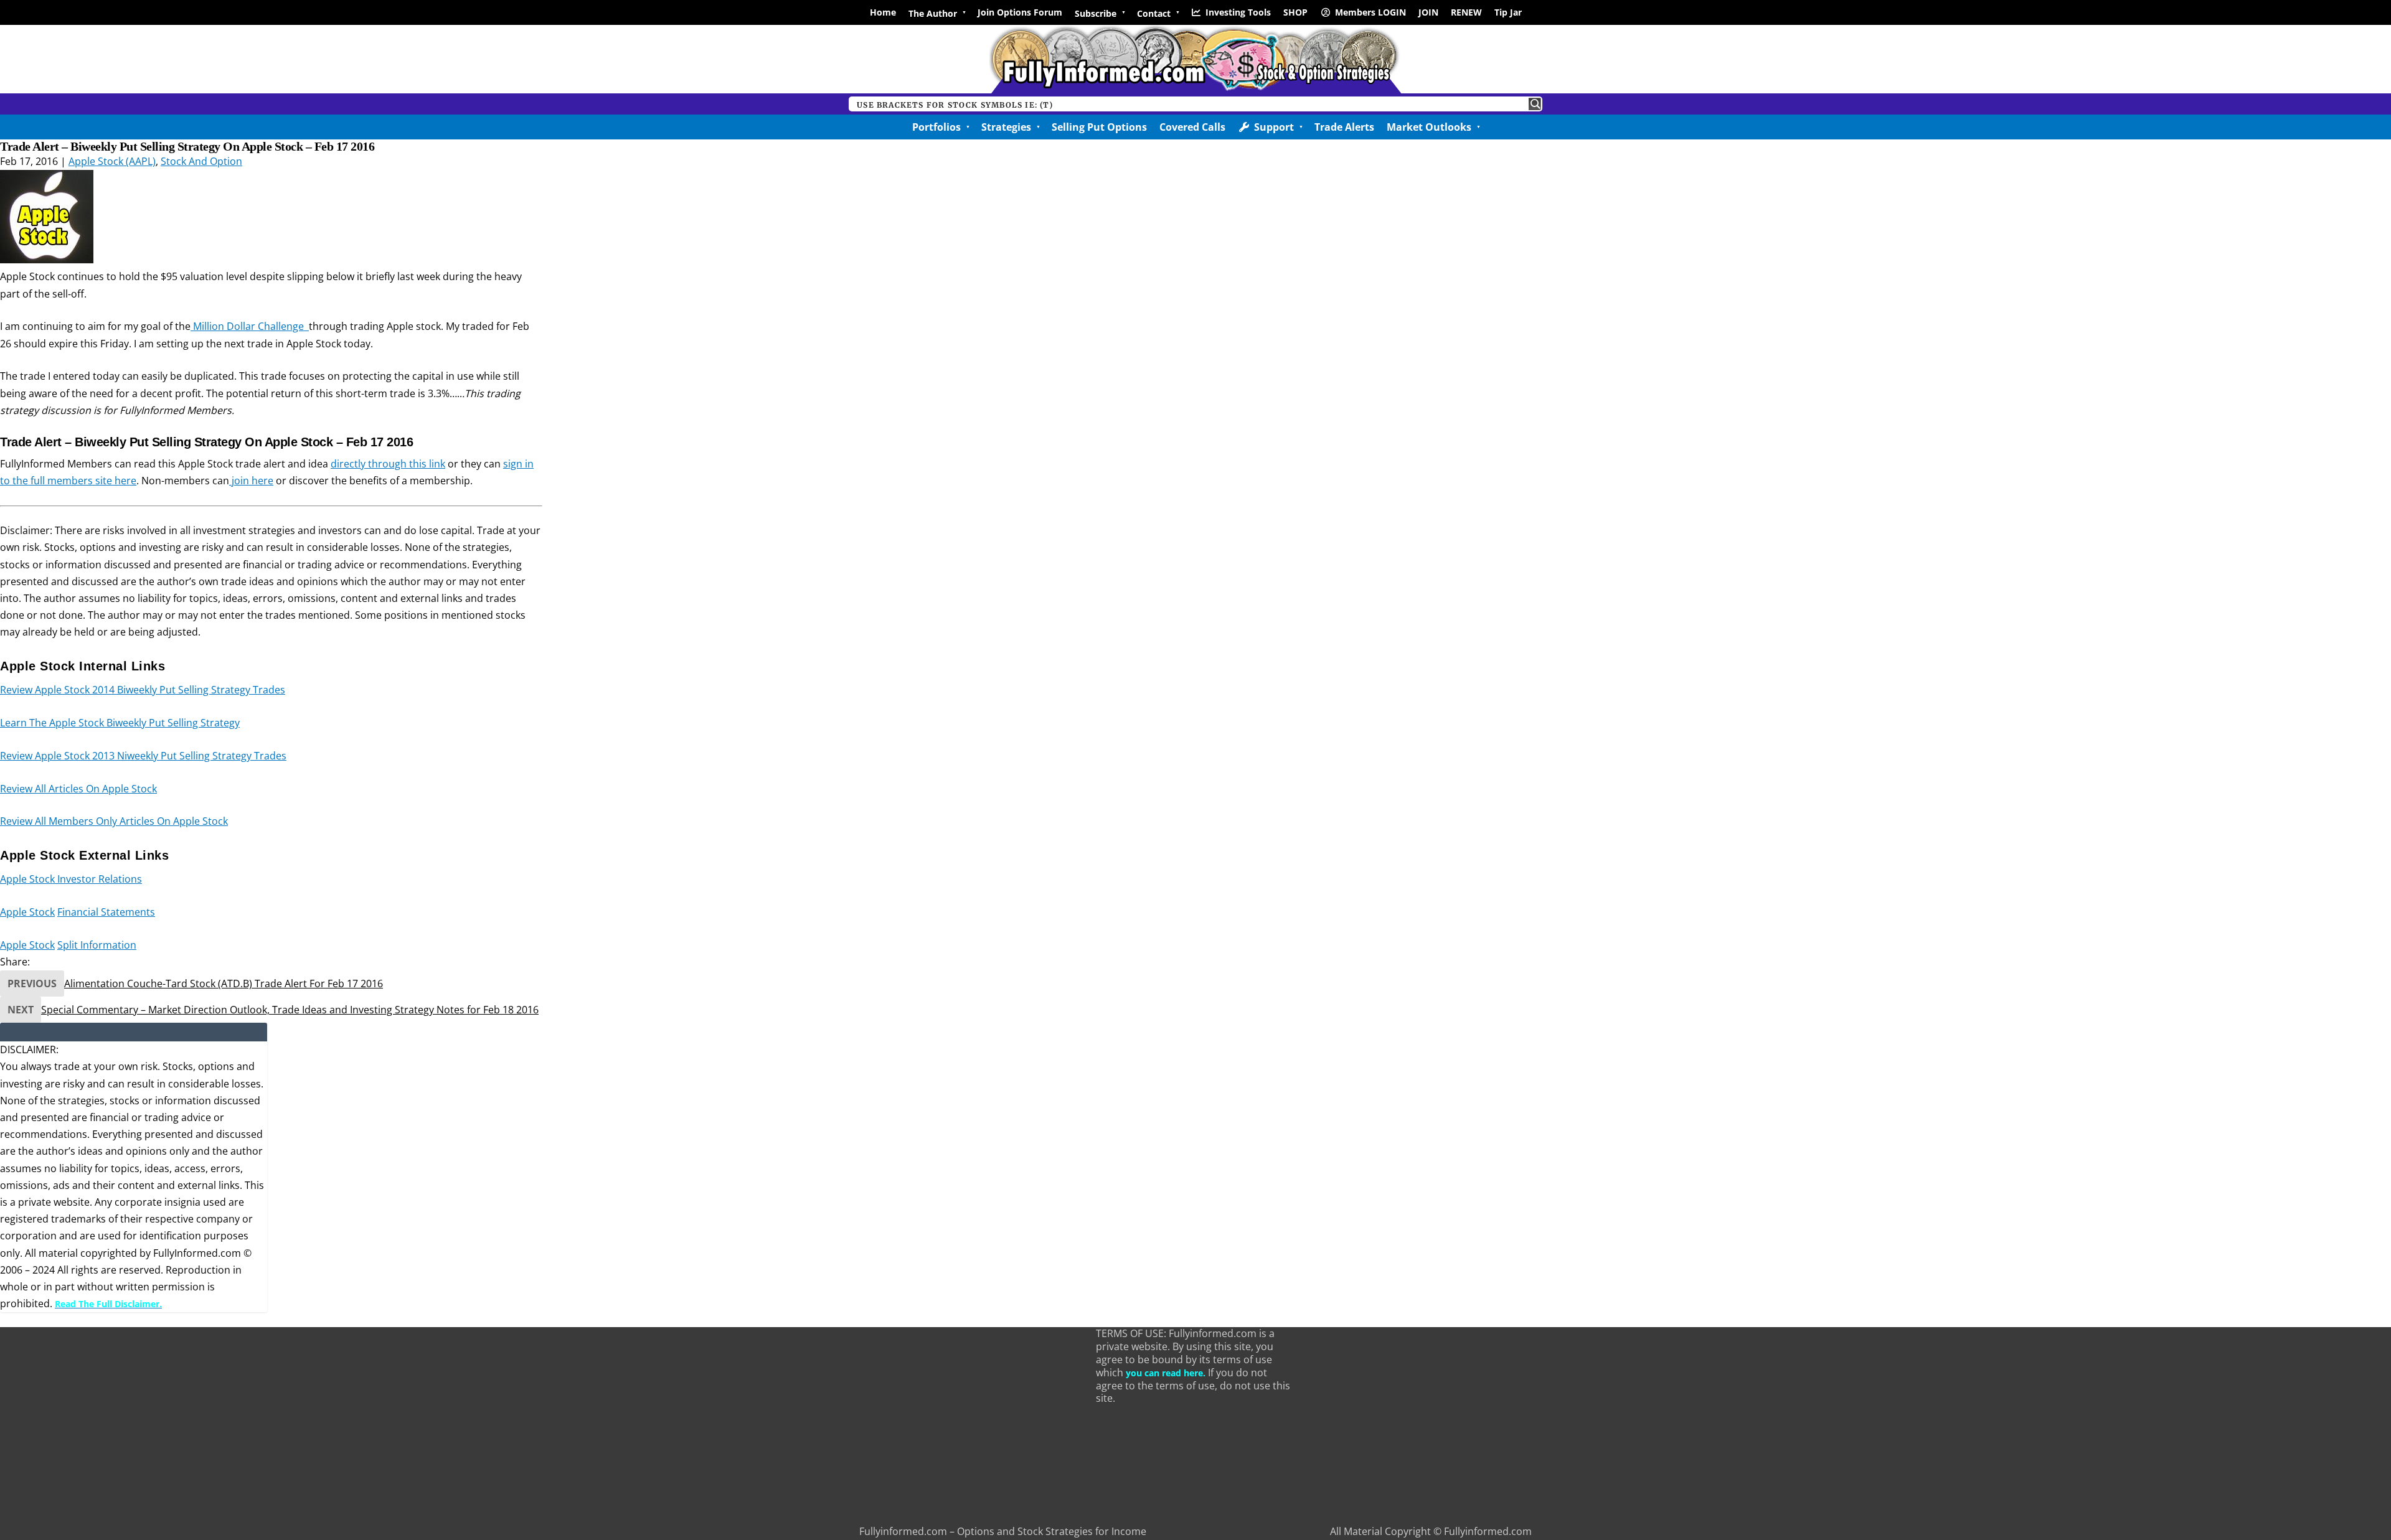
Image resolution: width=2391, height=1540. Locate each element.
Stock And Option (201, 161)
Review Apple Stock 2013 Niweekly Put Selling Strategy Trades (143, 756)
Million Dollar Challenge (250, 326)
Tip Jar (1508, 12)
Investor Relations (100, 879)
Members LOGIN (1370, 12)
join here (251, 481)
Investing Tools (1238, 12)
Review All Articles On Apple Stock (78, 789)
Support (1274, 127)
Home (883, 12)
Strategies (1006, 127)
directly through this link (388, 464)
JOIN (1428, 12)
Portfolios (936, 127)
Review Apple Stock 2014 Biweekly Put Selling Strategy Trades (143, 690)
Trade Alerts (1344, 127)
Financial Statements (106, 912)
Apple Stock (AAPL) (112, 161)
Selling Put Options (1099, 127)
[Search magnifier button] (1535, 104)
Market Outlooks (1429, 127)
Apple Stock (29, 879)
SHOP (1295, 12)
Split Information (97, 945)
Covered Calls (1192, 127)
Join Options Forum (1020, 12)
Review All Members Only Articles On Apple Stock (114, 821)
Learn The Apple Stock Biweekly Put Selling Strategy (120, 723)
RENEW (1466, 12)
